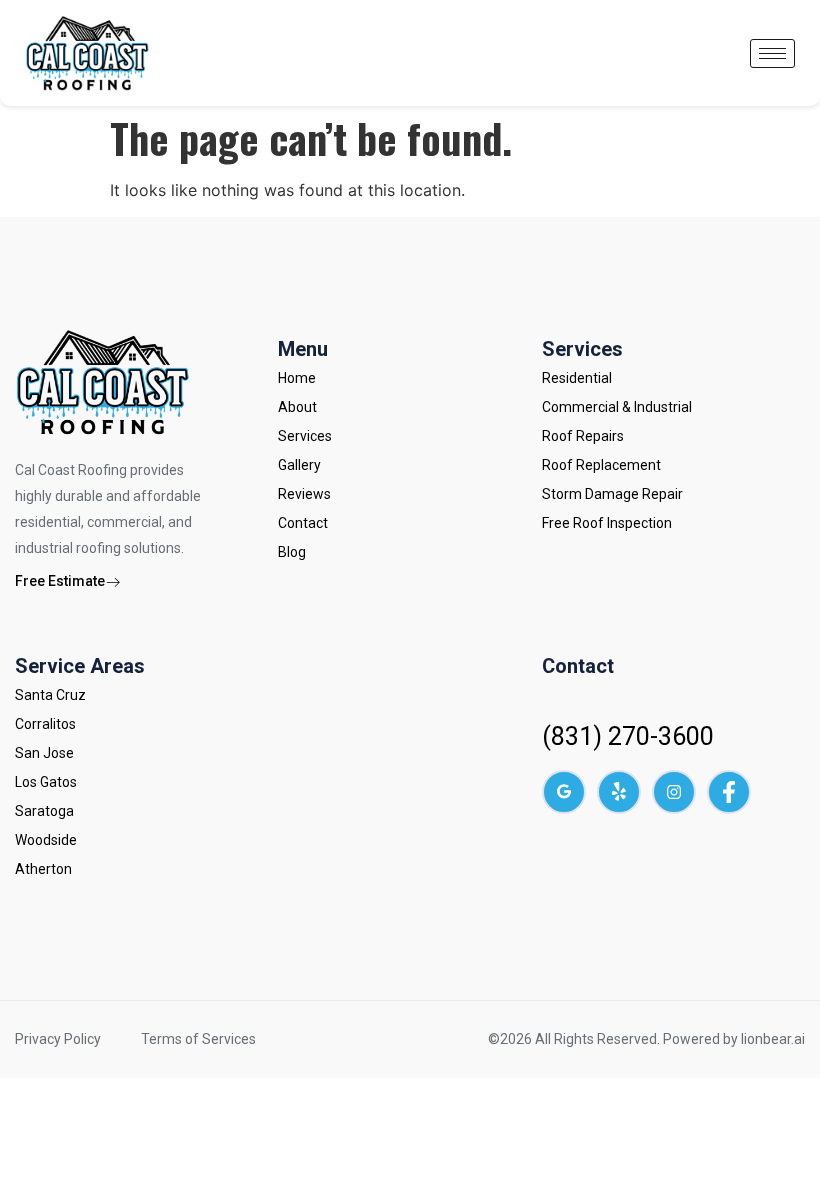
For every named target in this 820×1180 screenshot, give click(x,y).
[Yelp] (619, 792)
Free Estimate (60, 581)
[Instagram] (674, 792)
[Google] (564, 792)
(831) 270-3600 (628, 736)
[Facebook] (729, 792)
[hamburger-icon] (772, 53)
